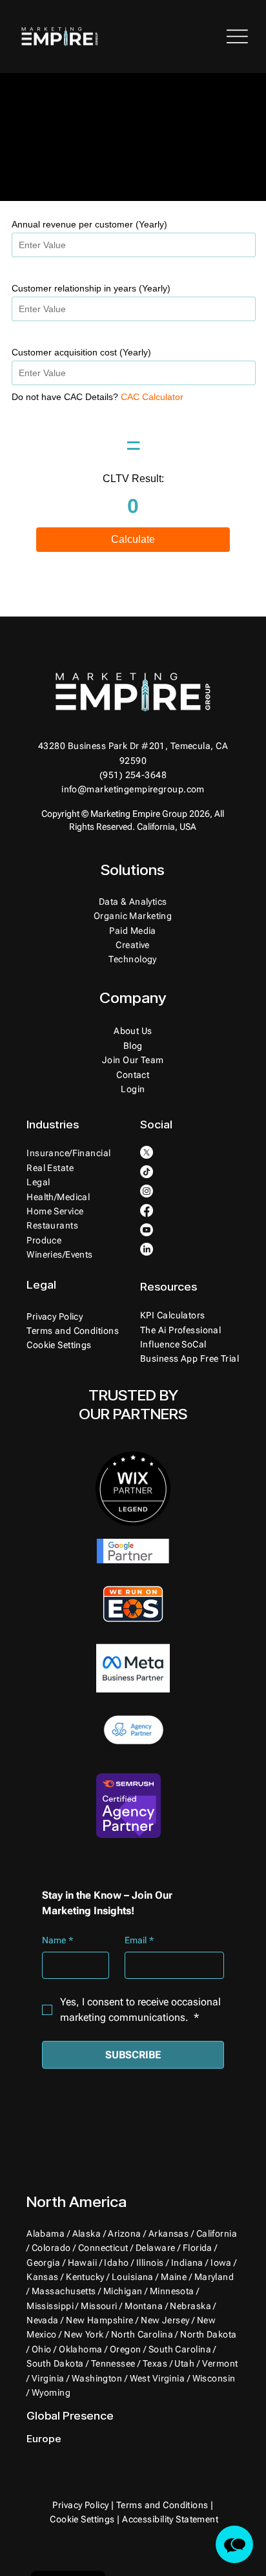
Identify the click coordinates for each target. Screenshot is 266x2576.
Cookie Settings (82, 2519)
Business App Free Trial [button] (189, 1358)
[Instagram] (147, 1191)
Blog (133, 1046)
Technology (132, 959)
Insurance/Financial (68, 1153)
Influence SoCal (173, 1344)
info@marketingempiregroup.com (133, 789)
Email (139, 1940)
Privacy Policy (55, 1316)
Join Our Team (133, 1060)
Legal (38, 1182)
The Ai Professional (180, 1330)
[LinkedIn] (147, 1249)
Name (57, 1940)
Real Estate (50, 1168)
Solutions (133, 870)
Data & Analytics (133, 902)
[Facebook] (147, 1210)
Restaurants (52, 1225)
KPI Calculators (173, 1315)
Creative (133, 945)
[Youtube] (147, 1230)
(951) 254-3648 (133, 775)
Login (133, 1089)
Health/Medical (58, 1197)
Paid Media (132, 931)
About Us (133, 1031)
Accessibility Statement (170, 2519)
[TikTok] (147, 1172)
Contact (133, 1075)
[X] (147, 1152)
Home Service (55, 1211)
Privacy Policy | (84, 2505)
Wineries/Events (60, 1254)
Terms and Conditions (73, 1331)
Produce (44, 1240)
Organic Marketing (133, 916)
